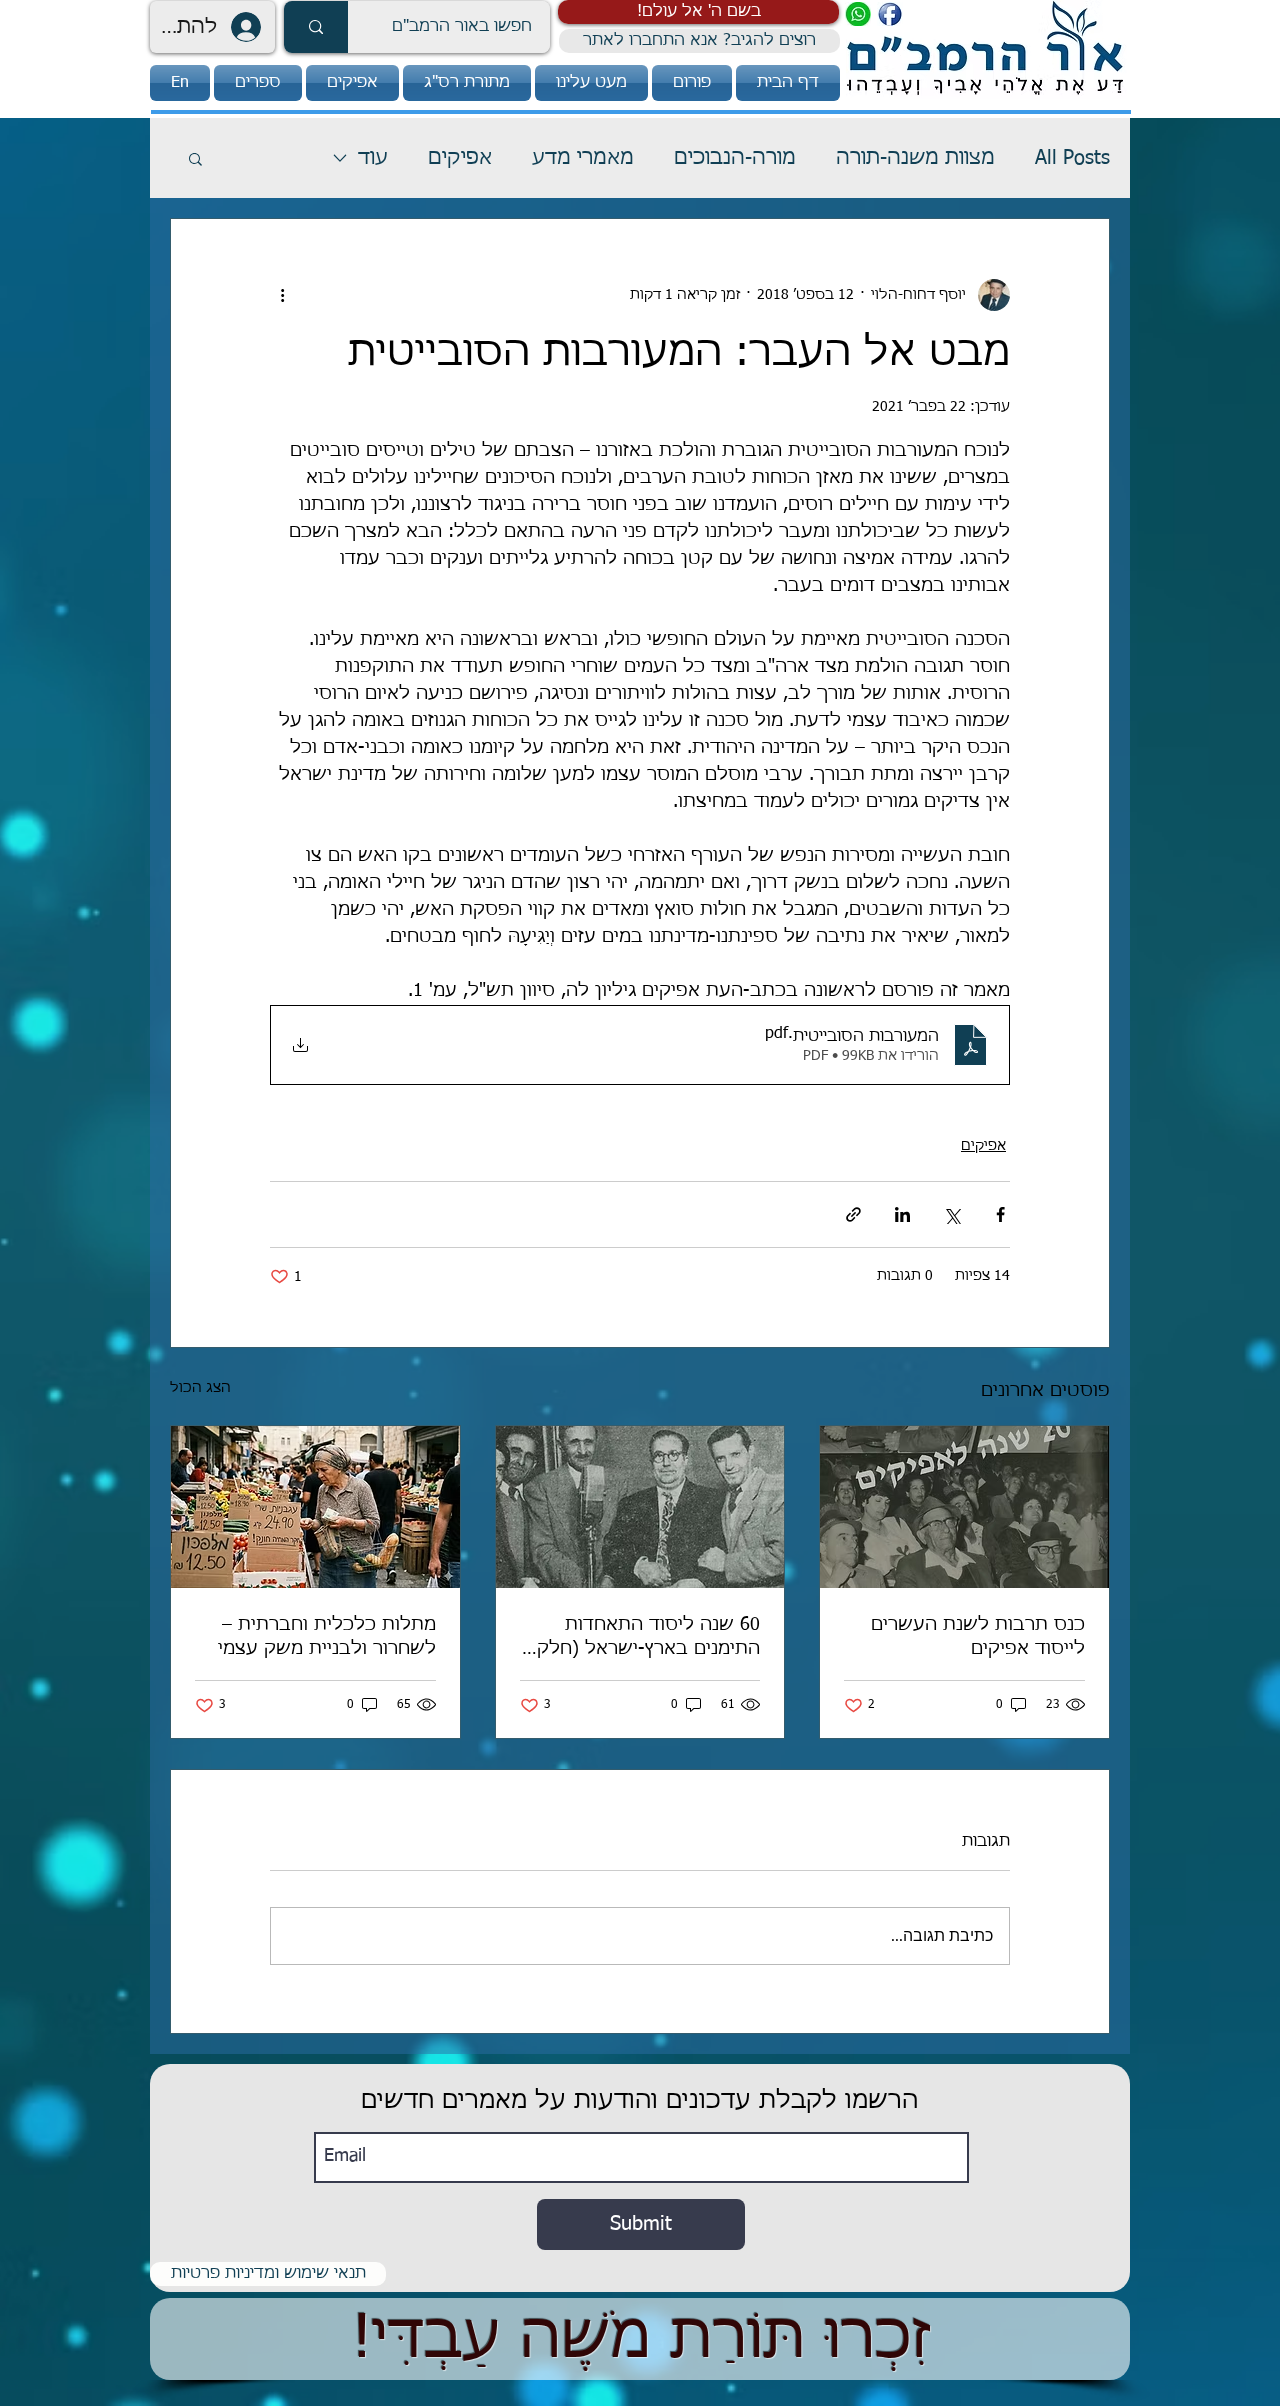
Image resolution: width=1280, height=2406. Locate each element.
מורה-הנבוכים (735, 158)
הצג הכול (200, 1388)
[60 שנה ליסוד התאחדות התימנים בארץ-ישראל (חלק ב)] (640, 1507)
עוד (373, 158)
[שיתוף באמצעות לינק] (853, 1214)
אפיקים (460, 158)
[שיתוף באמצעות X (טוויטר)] (951, 1214)
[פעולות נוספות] (282, 295)
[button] (698, 12)
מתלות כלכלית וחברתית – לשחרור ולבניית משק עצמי (327, 1637)
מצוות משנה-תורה (915, 158)
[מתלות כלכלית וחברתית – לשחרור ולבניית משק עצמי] (315, 1507)
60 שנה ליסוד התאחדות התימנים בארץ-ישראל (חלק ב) (648, 1638)
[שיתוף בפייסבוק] (1000, 1214)
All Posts (1072, 158)
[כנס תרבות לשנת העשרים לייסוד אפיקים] (964, 1507)
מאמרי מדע (583, 158)
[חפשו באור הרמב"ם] (316, 27)
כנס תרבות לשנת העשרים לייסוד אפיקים (978, 1637)
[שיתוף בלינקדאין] (902, 1214)
